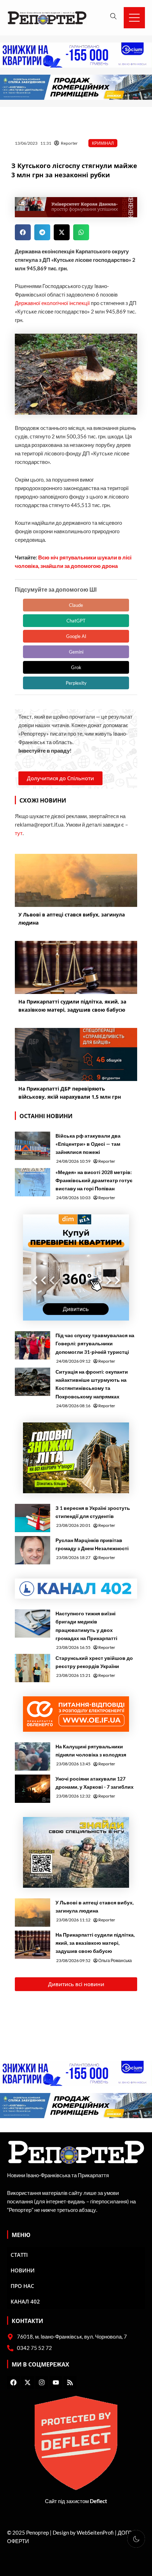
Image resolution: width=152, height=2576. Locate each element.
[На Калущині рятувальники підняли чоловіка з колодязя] (33, 1756)
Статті (19, 2255)
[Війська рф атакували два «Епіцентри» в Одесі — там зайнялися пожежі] (33, 1146)
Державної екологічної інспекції (52, 303)
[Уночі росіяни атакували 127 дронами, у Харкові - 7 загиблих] (33, 1789)
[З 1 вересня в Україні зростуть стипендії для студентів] (33, 1518)
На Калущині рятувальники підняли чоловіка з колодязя (91, 1750)
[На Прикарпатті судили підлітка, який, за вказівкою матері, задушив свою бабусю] (33, 1945)
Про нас (22, 2286)
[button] (23, 232)
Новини (23, 2270)
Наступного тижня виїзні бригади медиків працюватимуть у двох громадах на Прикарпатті (86, 1626)
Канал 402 (25, 2301)
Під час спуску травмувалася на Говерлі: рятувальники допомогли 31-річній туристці (95, 1343)
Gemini (76, 652)
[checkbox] (136, 2539)
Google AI (76, 636)
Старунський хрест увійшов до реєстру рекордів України (94, 1662)
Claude (76, 605)
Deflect (98, 2501)
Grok (76, 667)
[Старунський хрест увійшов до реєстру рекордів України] (33, 1668)
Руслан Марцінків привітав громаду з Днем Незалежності (92, 1544)
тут (19, 833)
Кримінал (103, 143)
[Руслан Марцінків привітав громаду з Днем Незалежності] (33, 1550)
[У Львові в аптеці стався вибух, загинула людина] (33, 1913)
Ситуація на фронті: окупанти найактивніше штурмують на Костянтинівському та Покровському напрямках (92, 1384)
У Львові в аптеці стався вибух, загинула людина (95, 1907)
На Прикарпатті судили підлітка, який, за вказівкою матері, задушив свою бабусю (95, 1943)
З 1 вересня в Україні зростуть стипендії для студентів (93, 1512)
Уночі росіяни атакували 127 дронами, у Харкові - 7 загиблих (95, 1783)
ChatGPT (76, 621)
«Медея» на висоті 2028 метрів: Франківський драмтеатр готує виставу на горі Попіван (94, 1180)
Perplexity (76, 683)
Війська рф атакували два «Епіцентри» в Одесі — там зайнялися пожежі (88, 1144)
